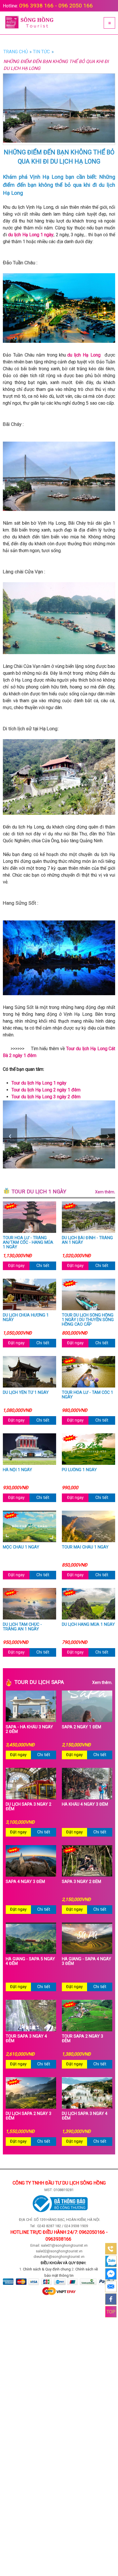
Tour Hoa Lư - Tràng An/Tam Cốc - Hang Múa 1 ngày (28, 1243)
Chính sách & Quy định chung (47, 2269)
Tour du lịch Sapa (63, 1682)
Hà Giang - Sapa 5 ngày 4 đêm (30, 1961)
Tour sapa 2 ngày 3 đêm (82, 2039)
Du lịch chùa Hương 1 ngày (26, 1318)
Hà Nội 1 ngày (17, 1470)
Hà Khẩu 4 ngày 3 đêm (85, 1804)
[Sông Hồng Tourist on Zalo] (111, 2261)
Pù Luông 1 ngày (79, 1470)
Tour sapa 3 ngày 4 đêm (26, 2039)
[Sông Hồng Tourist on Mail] (111, 2286)
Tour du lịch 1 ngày (63, 1192)
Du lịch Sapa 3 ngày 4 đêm (85, 2116)
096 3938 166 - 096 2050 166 (56, 6)
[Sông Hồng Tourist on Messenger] (111, 2274)
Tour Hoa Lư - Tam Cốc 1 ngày (87, 1395)
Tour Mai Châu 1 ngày (85, 1547)
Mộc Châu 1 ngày (21, 1547)
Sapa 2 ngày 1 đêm (81, 1727)
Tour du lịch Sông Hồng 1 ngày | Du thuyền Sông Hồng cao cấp (88, 1320)
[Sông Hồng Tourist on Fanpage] (111, 2299)
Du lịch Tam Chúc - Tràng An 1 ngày (22, 1627)
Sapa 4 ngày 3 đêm (25, 1882)
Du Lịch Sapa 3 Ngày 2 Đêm (28, 1807)
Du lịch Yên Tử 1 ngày (26, 1393)
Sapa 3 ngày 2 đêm (81, 1882)
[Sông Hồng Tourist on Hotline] (111, 2249)
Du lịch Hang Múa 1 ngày (88, 1625)
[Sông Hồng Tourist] (29, 23)
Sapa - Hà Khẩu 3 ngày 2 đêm (29, 1729)
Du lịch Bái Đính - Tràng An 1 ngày (87, 1240)
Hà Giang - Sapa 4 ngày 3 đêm (86, 1961)
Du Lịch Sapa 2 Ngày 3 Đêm (28, 2116)
